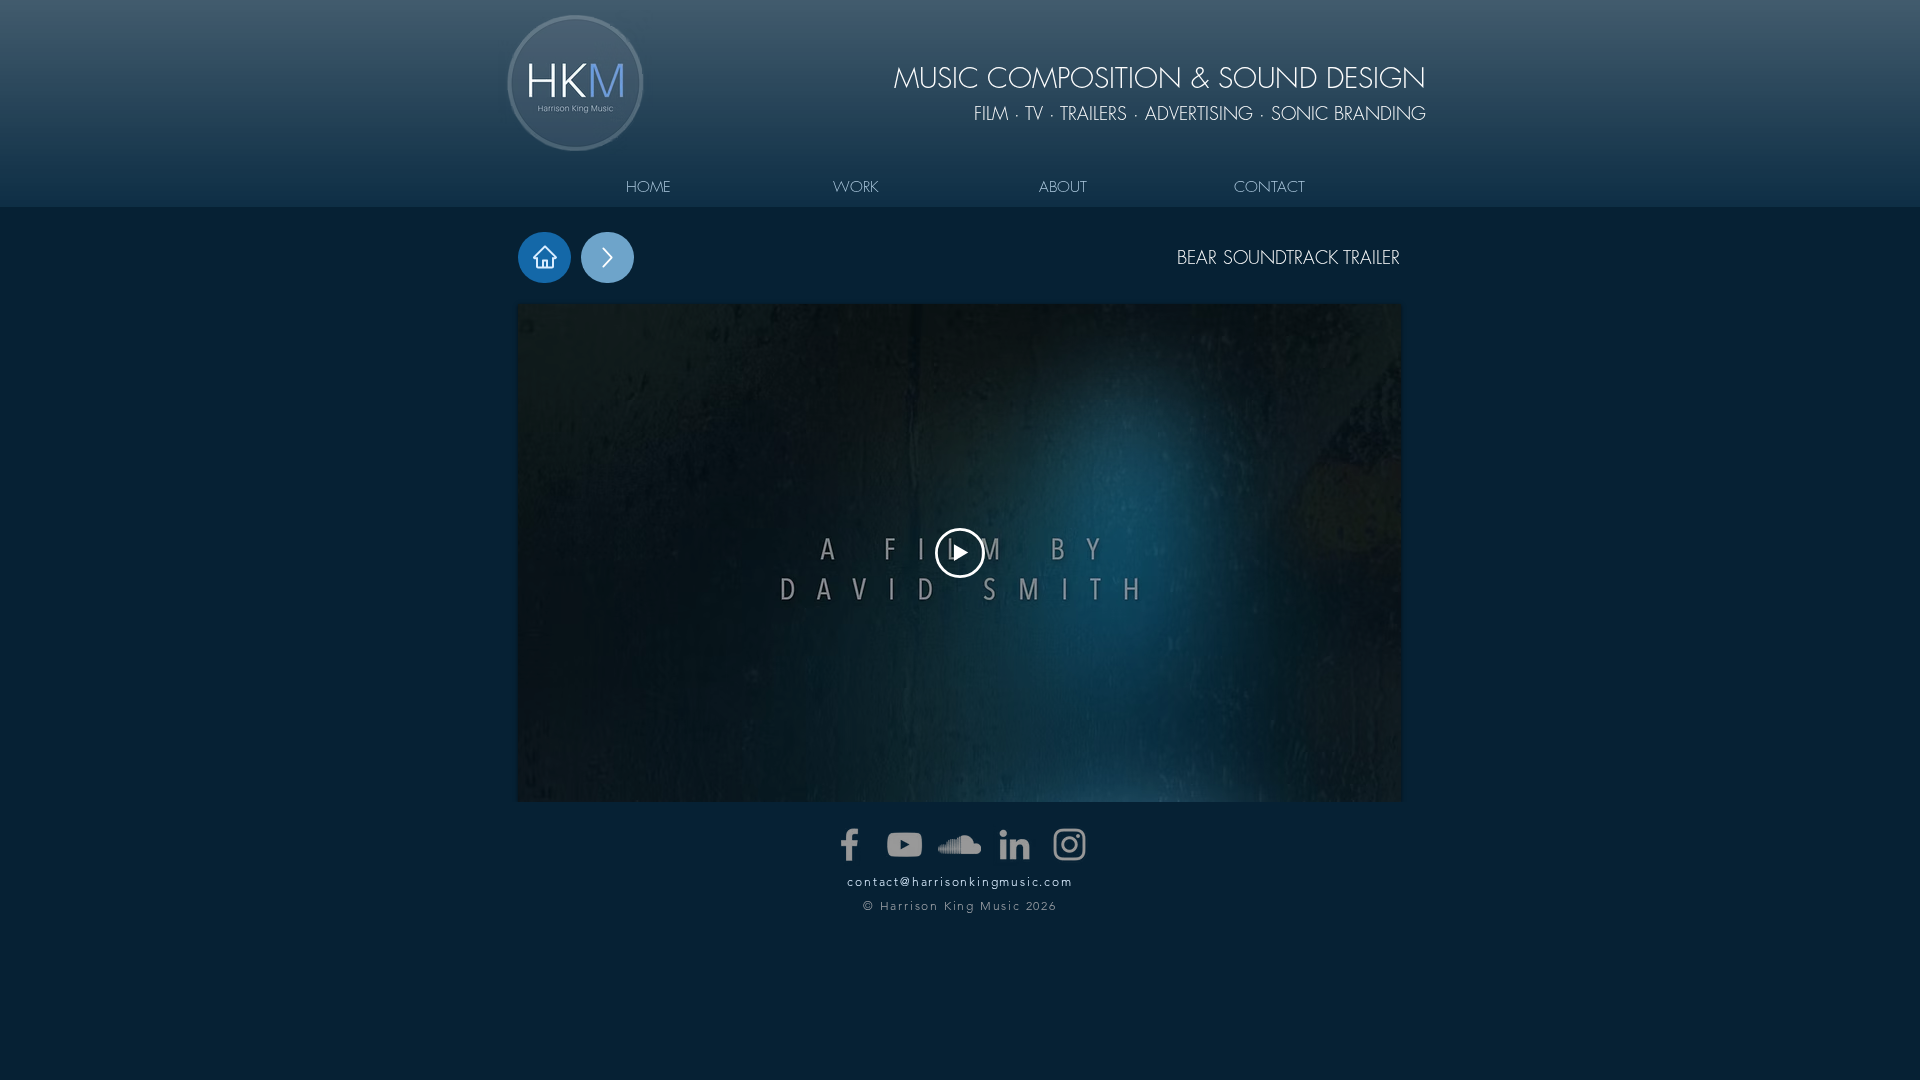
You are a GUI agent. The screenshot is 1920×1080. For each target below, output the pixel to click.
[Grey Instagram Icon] (1069, 844)
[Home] (544, 257)
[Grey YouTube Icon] (904, 844)
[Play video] (960, 553)
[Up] (607, 257)
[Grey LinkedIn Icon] (1014, 844)
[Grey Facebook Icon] (849, 844)
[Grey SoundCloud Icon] (959, 844)
